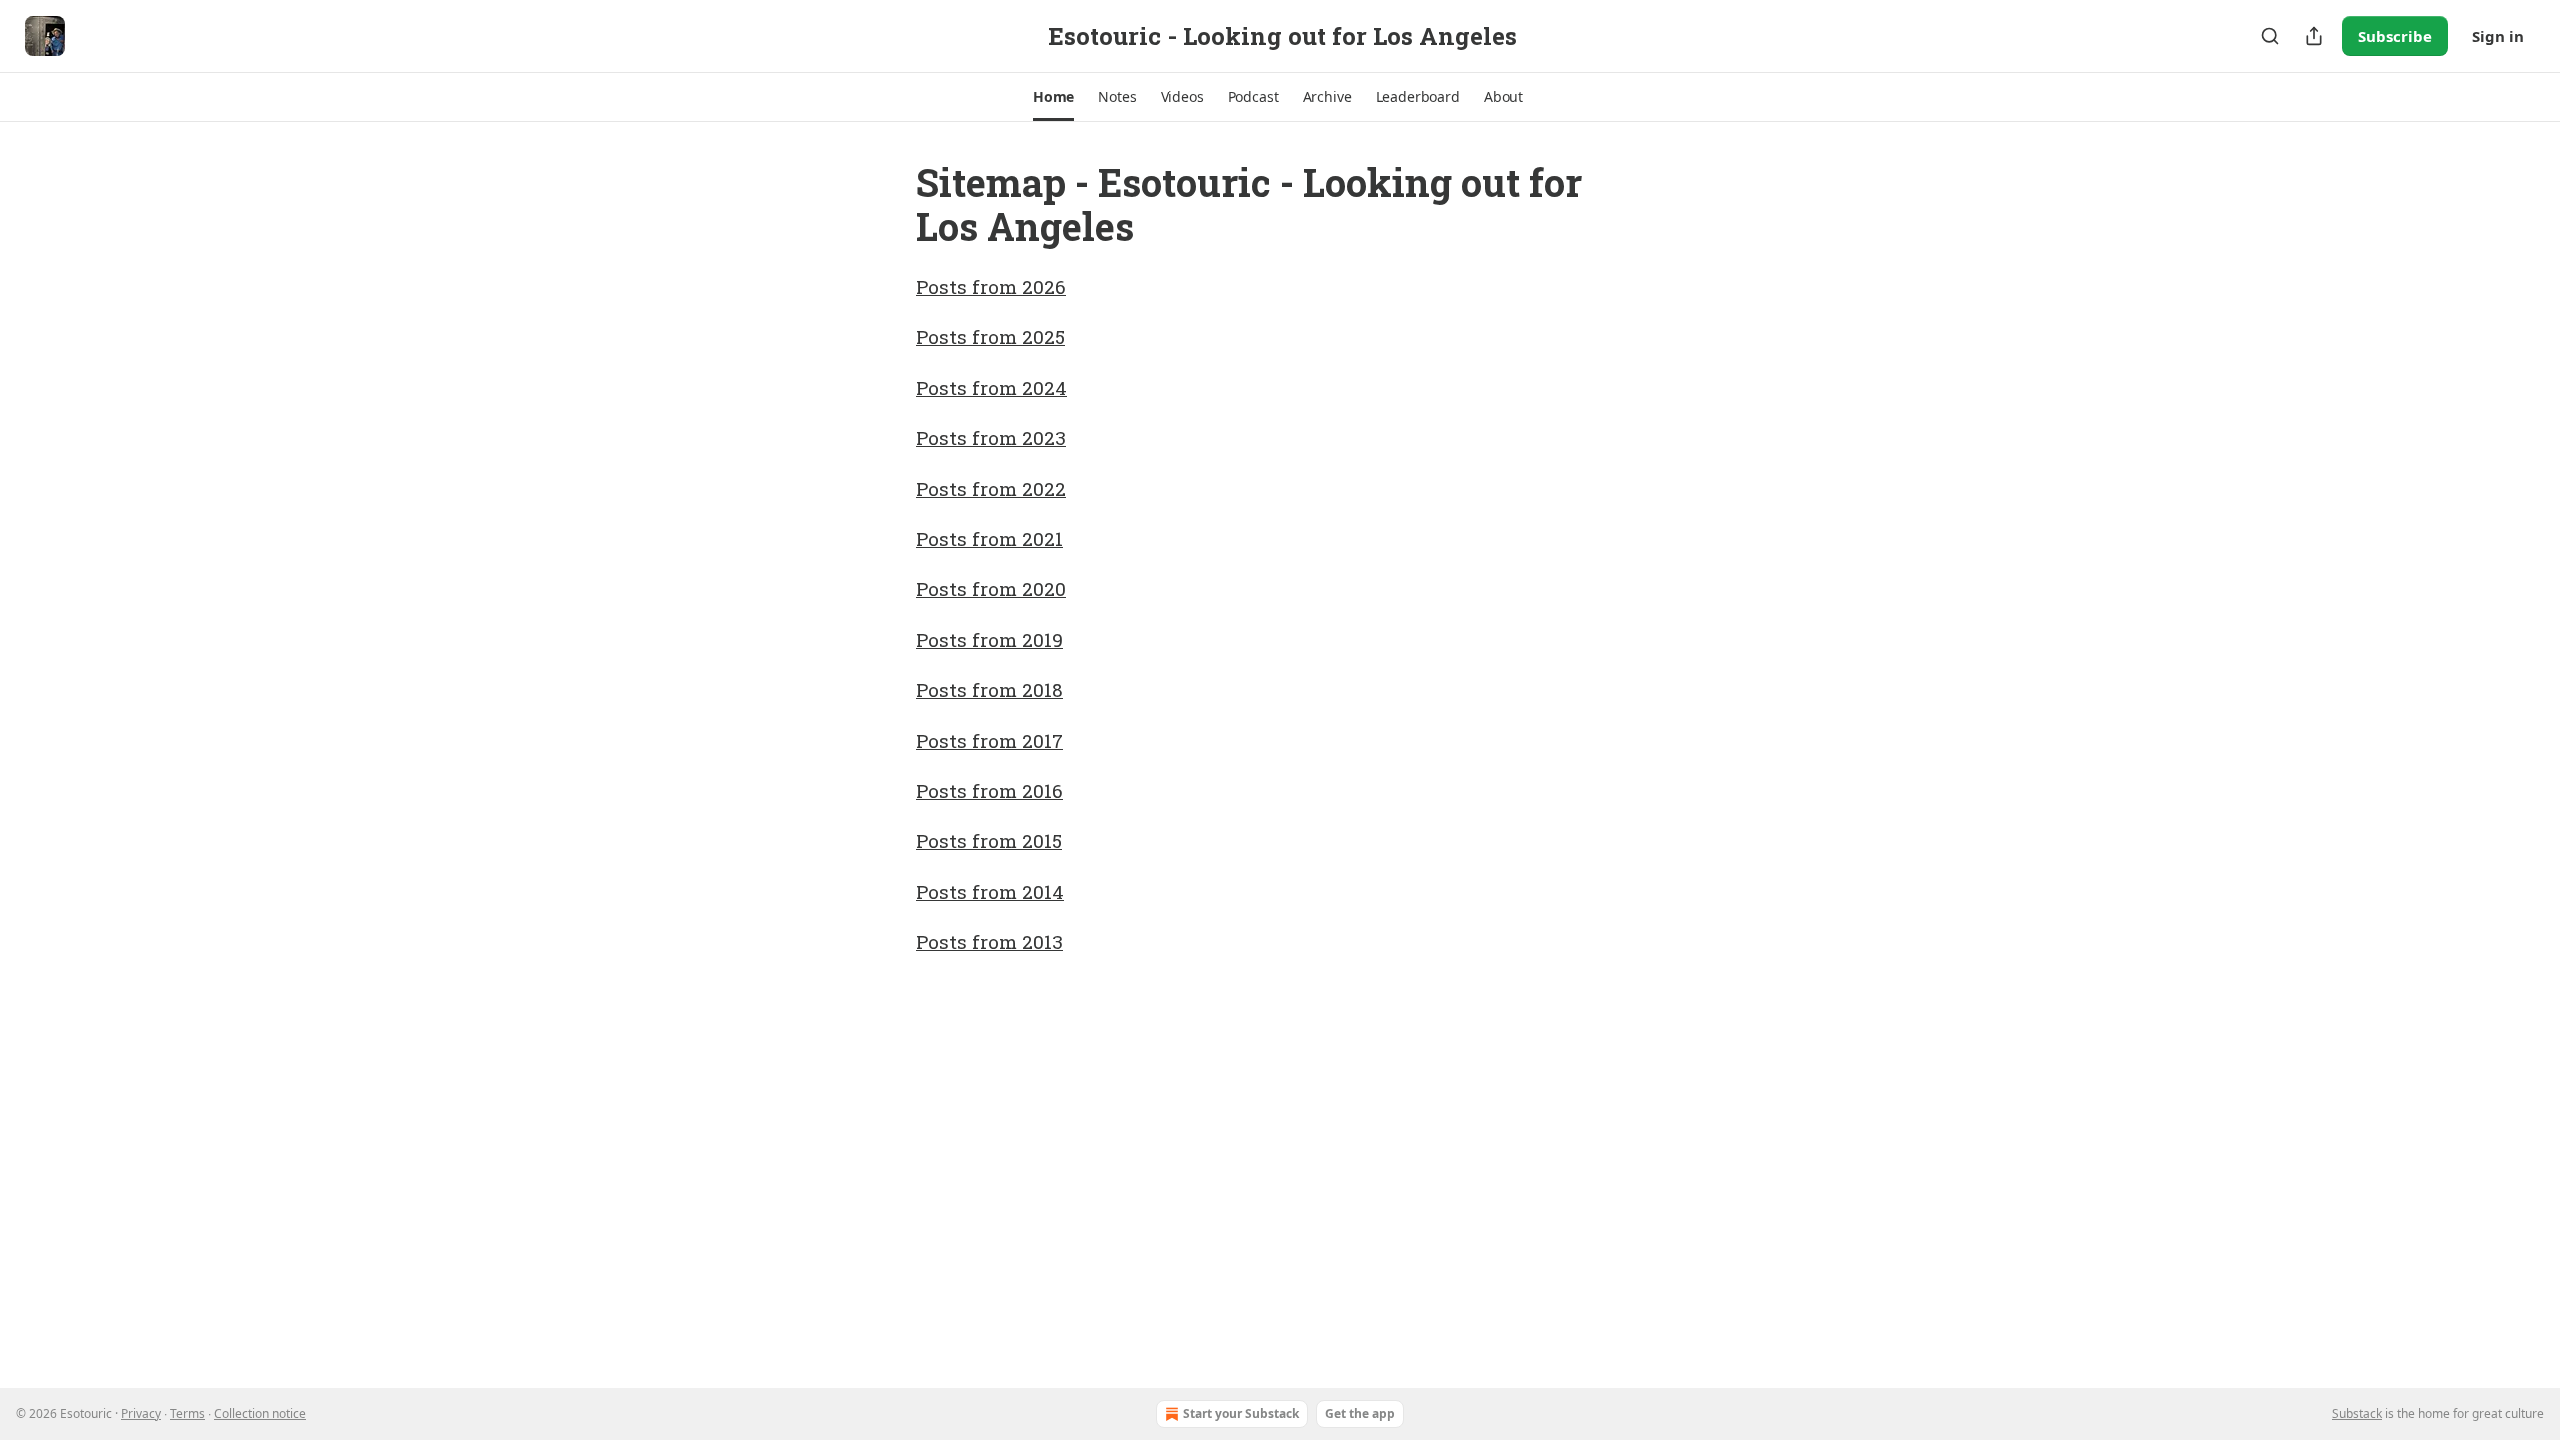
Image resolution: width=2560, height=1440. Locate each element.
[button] (1053, 97)
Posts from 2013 (989, 941)
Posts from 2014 (990, 891)
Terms (187, 1413)
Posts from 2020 (991, 588)
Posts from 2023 (991, 437)
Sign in (2498, 36)
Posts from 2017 (989, 740)
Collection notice (260, 1413)
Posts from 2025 (990, 336)
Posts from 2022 (991, 488)
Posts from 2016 (989, 790)
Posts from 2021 (989, 538)
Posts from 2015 (989, 840)
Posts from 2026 (991, 286)
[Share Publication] (2314, 36)
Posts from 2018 (989, 689)
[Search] (2270, 36)
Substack (2357, 1413)
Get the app (1360, 1413)
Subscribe (2395, 36)
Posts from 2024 (991, 387)
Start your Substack (1241, 1413)
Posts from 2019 (989, 639)
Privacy (141, 1413)
